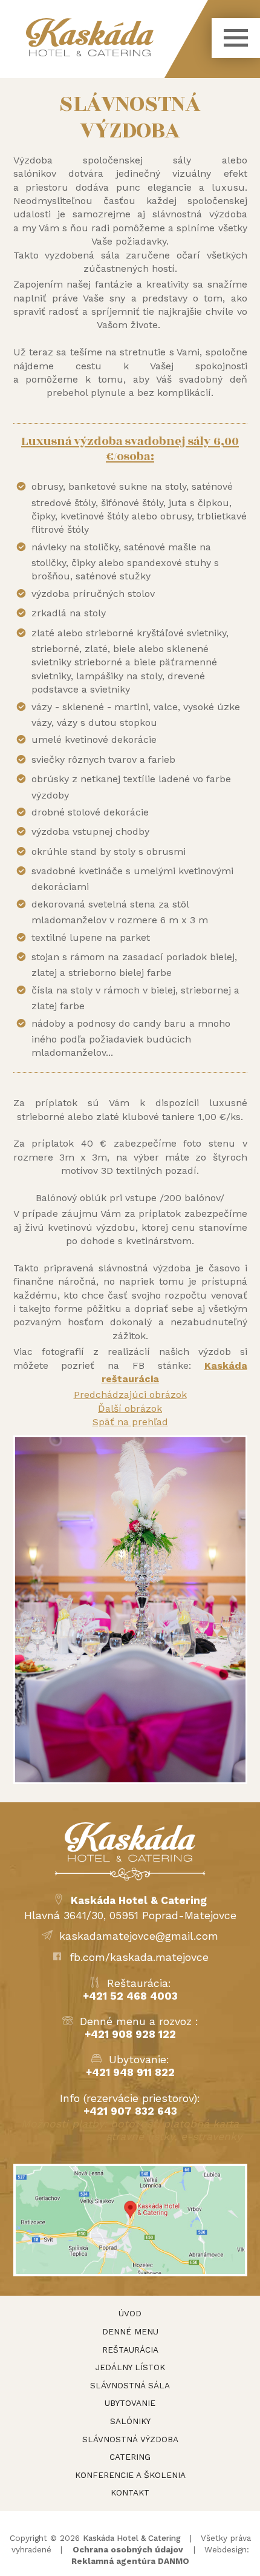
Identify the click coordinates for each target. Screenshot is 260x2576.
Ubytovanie (130, 2403)
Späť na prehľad (130, 1422)
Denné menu (130, 2331)
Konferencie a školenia (130, 2475)
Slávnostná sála (130, 2385)
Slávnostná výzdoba (130, 2439)
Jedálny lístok (130, 2367)
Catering (130, 2457)
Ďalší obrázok (130, 1408)
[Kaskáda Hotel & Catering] (117, 37)
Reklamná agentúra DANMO (130, 2561)
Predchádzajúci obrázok (130, 1395)
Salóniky (130, 2421)
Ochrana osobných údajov (128, 2549)
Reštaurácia (130, 2350)
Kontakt (130, 2492)
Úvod (130, 2313)
